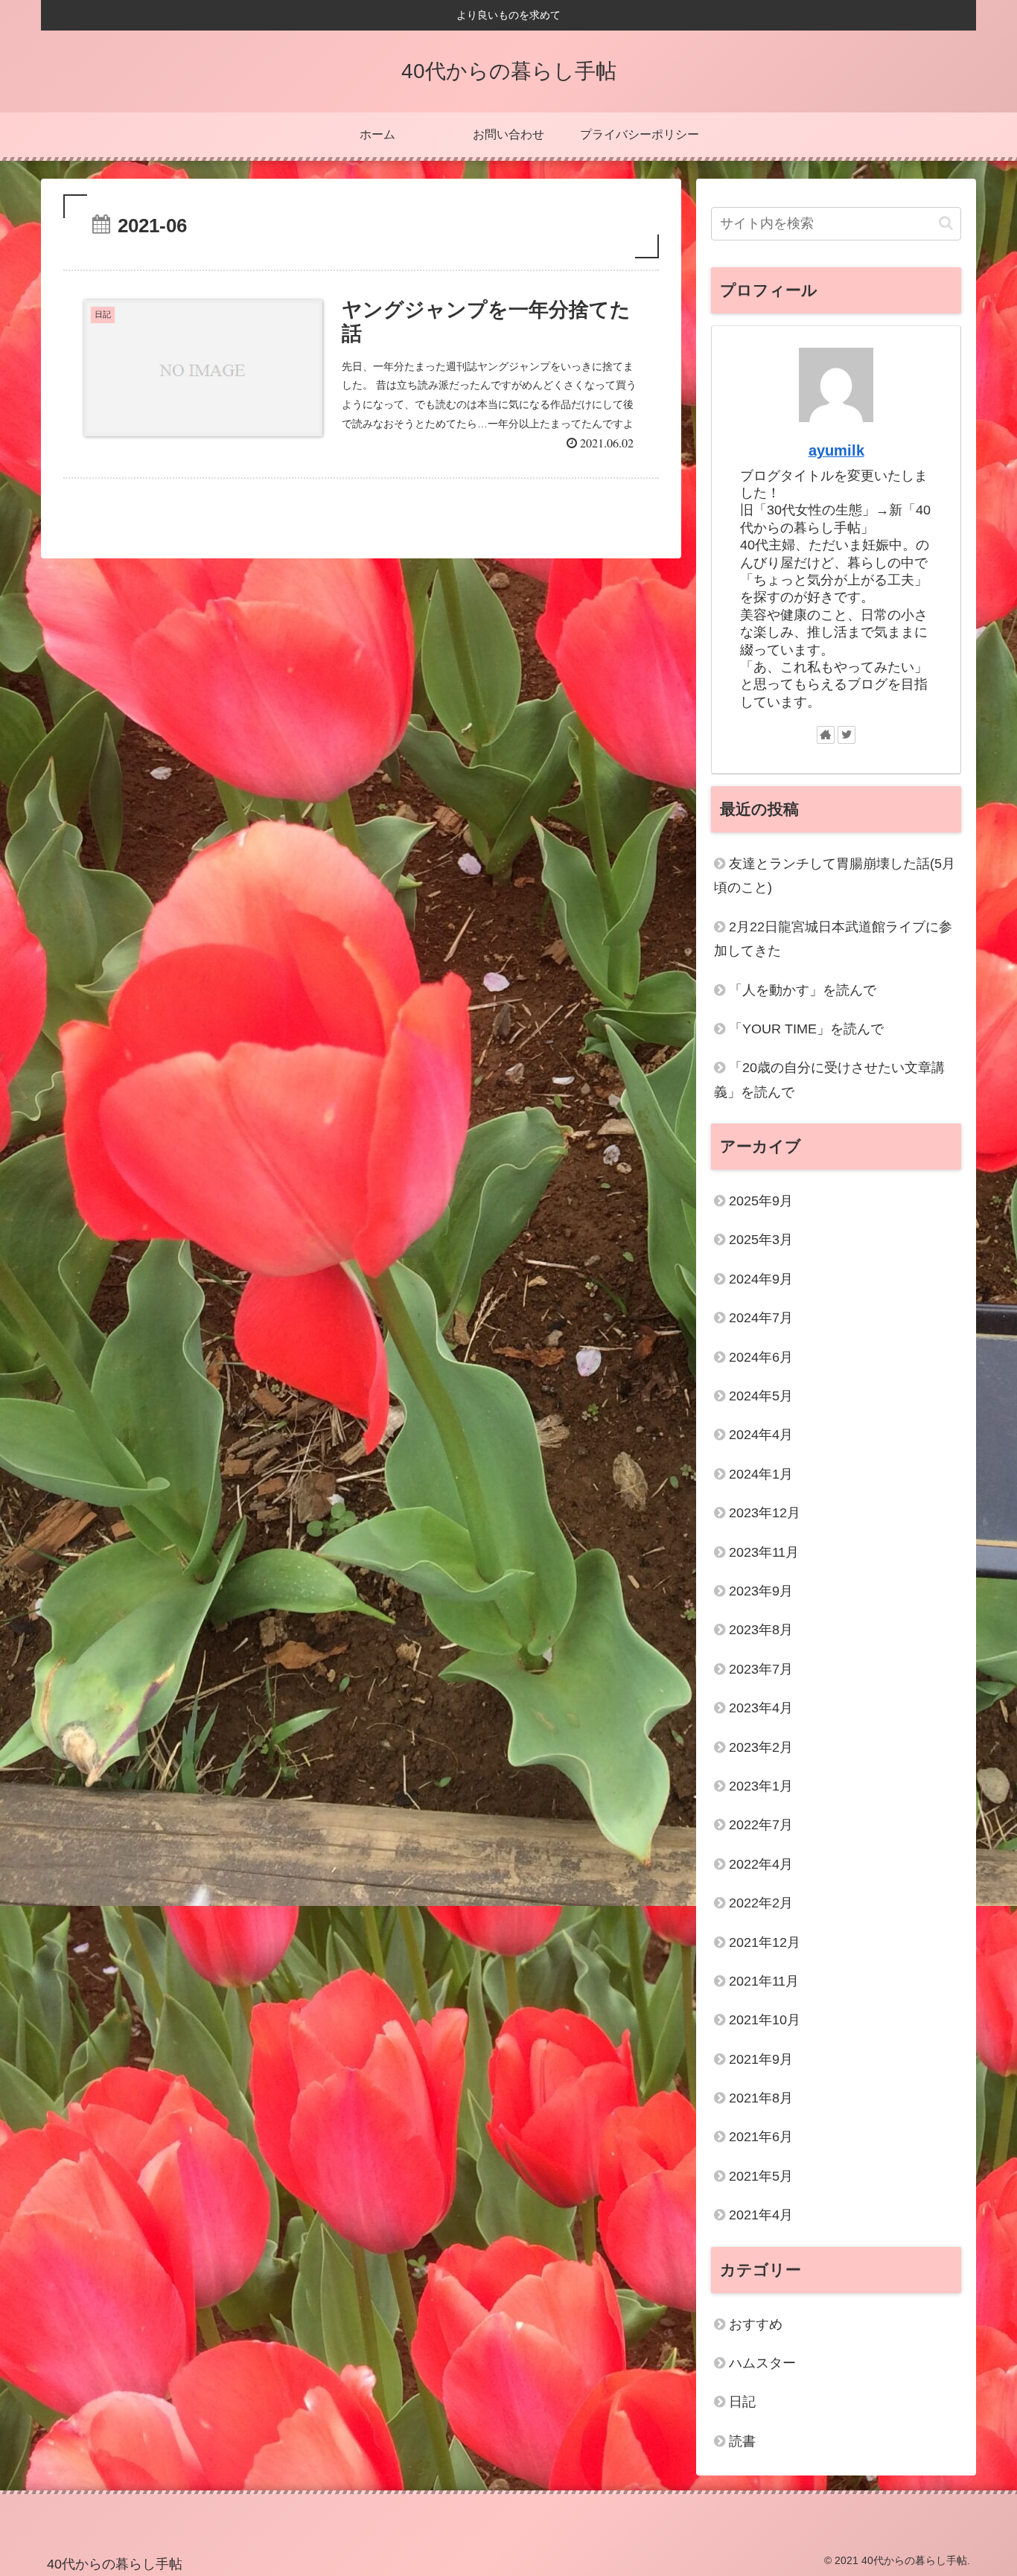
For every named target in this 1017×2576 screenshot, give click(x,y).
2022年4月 (761, 1864)
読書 (742, 2441)
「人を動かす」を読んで (803, 990)
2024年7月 (761, 1318)
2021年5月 (761, 2176)
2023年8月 (761, 1630)
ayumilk (836, 450)
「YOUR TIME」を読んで (806, 1029)
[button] (946, 223)
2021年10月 (765, 2020)
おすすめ (756, 2324)
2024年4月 (761, 1435)
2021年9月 (761, 2059)
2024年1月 (761, 1474)
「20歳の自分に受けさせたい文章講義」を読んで (829, 1080)
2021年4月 (761, 2215)
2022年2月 (761, 1903)
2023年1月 (761, 1786)
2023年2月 (761, 1747)
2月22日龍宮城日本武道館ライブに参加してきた (833, 939)
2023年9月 (761, 1591)
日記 (742, 2402)
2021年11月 (764, 1981)
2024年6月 (761, 1357)
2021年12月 (765, 1942)
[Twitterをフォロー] (847, 735)
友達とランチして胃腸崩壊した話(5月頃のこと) (835, 876)
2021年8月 (761, 2098)
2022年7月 (761, 1825)
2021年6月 (761, 2137)
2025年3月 (761, 1240)
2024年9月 (761, 1279)
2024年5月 (761, 1396)
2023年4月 (761, 1708)
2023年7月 (761, 1669)
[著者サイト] (826, 735)
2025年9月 (761, 1201)
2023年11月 (764, 1552)
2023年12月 (765, 1513)
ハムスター (762, 2363)
